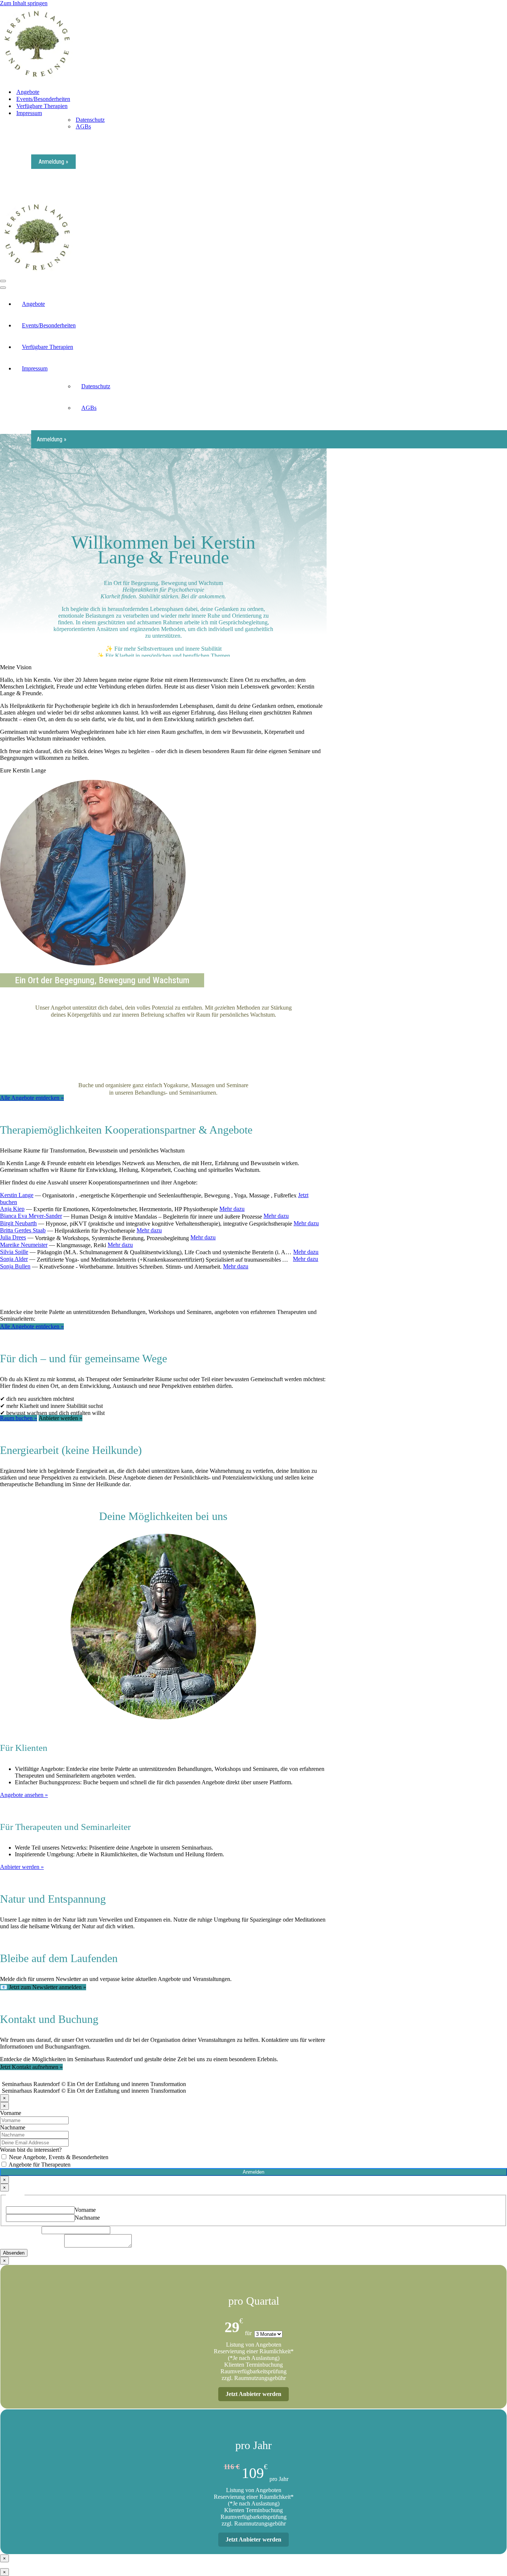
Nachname (13, 2127)
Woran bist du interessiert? (31, 2150)
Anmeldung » (53, 162)
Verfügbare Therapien (42, 106)
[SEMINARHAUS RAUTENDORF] (37, 79)
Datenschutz (90, 120)
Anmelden (253, 2172)
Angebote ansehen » (24, 1795)
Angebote (28, 92)
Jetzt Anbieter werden (253, 2394)
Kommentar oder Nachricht (32, 2245)
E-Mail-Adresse (21, 2230)
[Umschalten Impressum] (503, 369)
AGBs (83, 126)
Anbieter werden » (22, 1867)
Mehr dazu (232, 1209)
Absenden (14, 2253)
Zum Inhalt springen (24, 3)
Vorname (11, 2113)
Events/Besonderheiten (43, 99)
